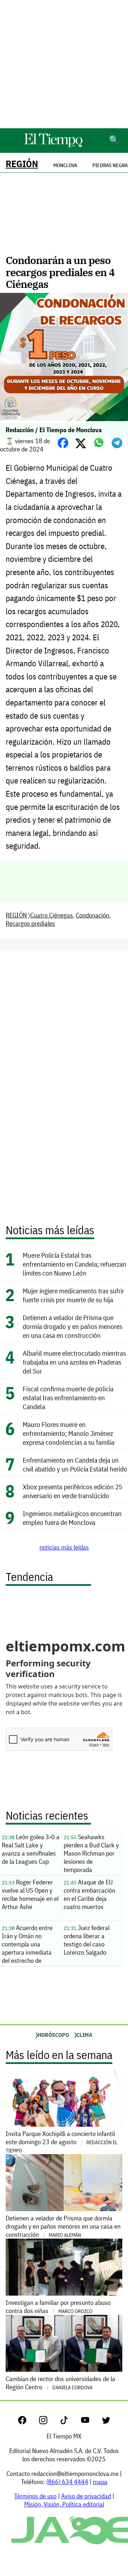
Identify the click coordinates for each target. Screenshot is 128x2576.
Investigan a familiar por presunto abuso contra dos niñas (58, 2307)
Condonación (92, 915)
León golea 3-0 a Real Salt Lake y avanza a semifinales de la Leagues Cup (31, 1849)
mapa (100, 2482)
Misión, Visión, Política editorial (64, 2504)
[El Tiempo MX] (53, 146)
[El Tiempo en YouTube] (91, 2422)
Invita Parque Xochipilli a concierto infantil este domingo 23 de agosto (62, 2142)
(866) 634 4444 (67, 2482)
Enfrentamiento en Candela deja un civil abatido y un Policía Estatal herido (75, 1464)
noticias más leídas (64, 1547)
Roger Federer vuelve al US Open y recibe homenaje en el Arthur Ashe (30, 1894)
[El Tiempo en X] (106, 2422)
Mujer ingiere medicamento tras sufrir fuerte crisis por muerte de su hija (73, 1295)
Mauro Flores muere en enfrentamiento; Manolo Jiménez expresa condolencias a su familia (69, 1433)
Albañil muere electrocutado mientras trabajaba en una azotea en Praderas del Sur (74, 1362)
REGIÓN (22, 164)
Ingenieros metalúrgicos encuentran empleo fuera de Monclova (72, 1518)
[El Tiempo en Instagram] (49, 2422)
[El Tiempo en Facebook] (28, 2422)
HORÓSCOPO (53, 2035)
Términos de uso (35, 2496)
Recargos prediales (30, 923)
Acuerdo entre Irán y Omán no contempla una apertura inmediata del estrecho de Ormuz (27, 1945)
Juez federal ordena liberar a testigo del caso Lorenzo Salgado (87, 1940)
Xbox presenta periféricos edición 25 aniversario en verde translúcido (73, 1491)
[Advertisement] (64, 64)
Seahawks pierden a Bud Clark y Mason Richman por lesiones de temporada (91, 1853)
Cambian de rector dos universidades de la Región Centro (60, 2383)
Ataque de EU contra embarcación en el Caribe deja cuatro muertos (89, 1894)
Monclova (65, 165)
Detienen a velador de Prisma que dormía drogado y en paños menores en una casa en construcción (73, 1326)
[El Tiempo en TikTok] (70, 2422)
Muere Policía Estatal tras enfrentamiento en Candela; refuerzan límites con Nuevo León (74, 1264)
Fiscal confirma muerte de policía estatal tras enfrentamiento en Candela (68, 1398)
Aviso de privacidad (86, 2496)
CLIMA (84, 2035)
